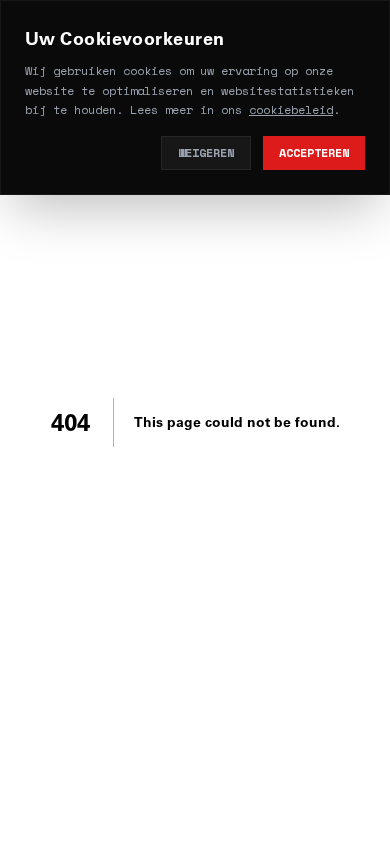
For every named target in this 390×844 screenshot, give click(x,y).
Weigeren (206, 152)
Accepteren (314, 152)
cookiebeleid (291, 109)
